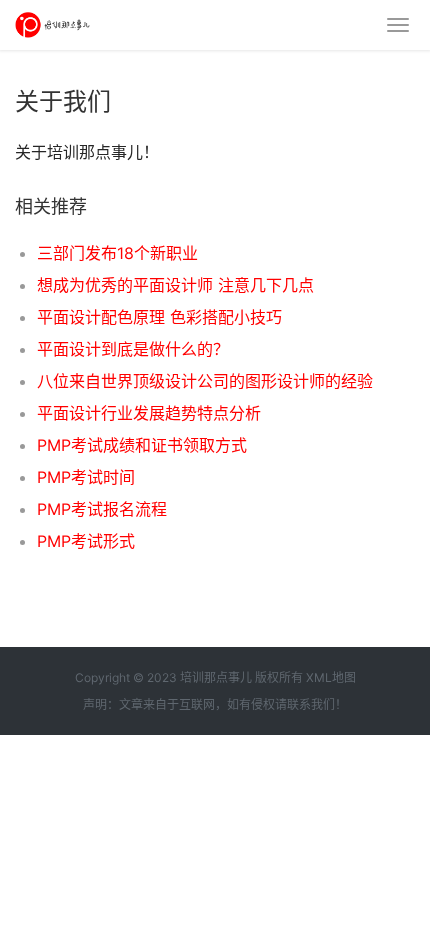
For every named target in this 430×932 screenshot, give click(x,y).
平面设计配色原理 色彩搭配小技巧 (159, 317)
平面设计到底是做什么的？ (133, 349)
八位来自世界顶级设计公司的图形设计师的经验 (205, 381)
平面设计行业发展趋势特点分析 (149, 413)
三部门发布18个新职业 (117, 253)
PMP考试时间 (86, 477)
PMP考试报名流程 (102, 509)
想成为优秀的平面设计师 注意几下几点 (175, 285)
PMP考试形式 (86, 541)
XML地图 (331, 677)
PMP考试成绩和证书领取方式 (142, 445)
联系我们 (311, 704)
